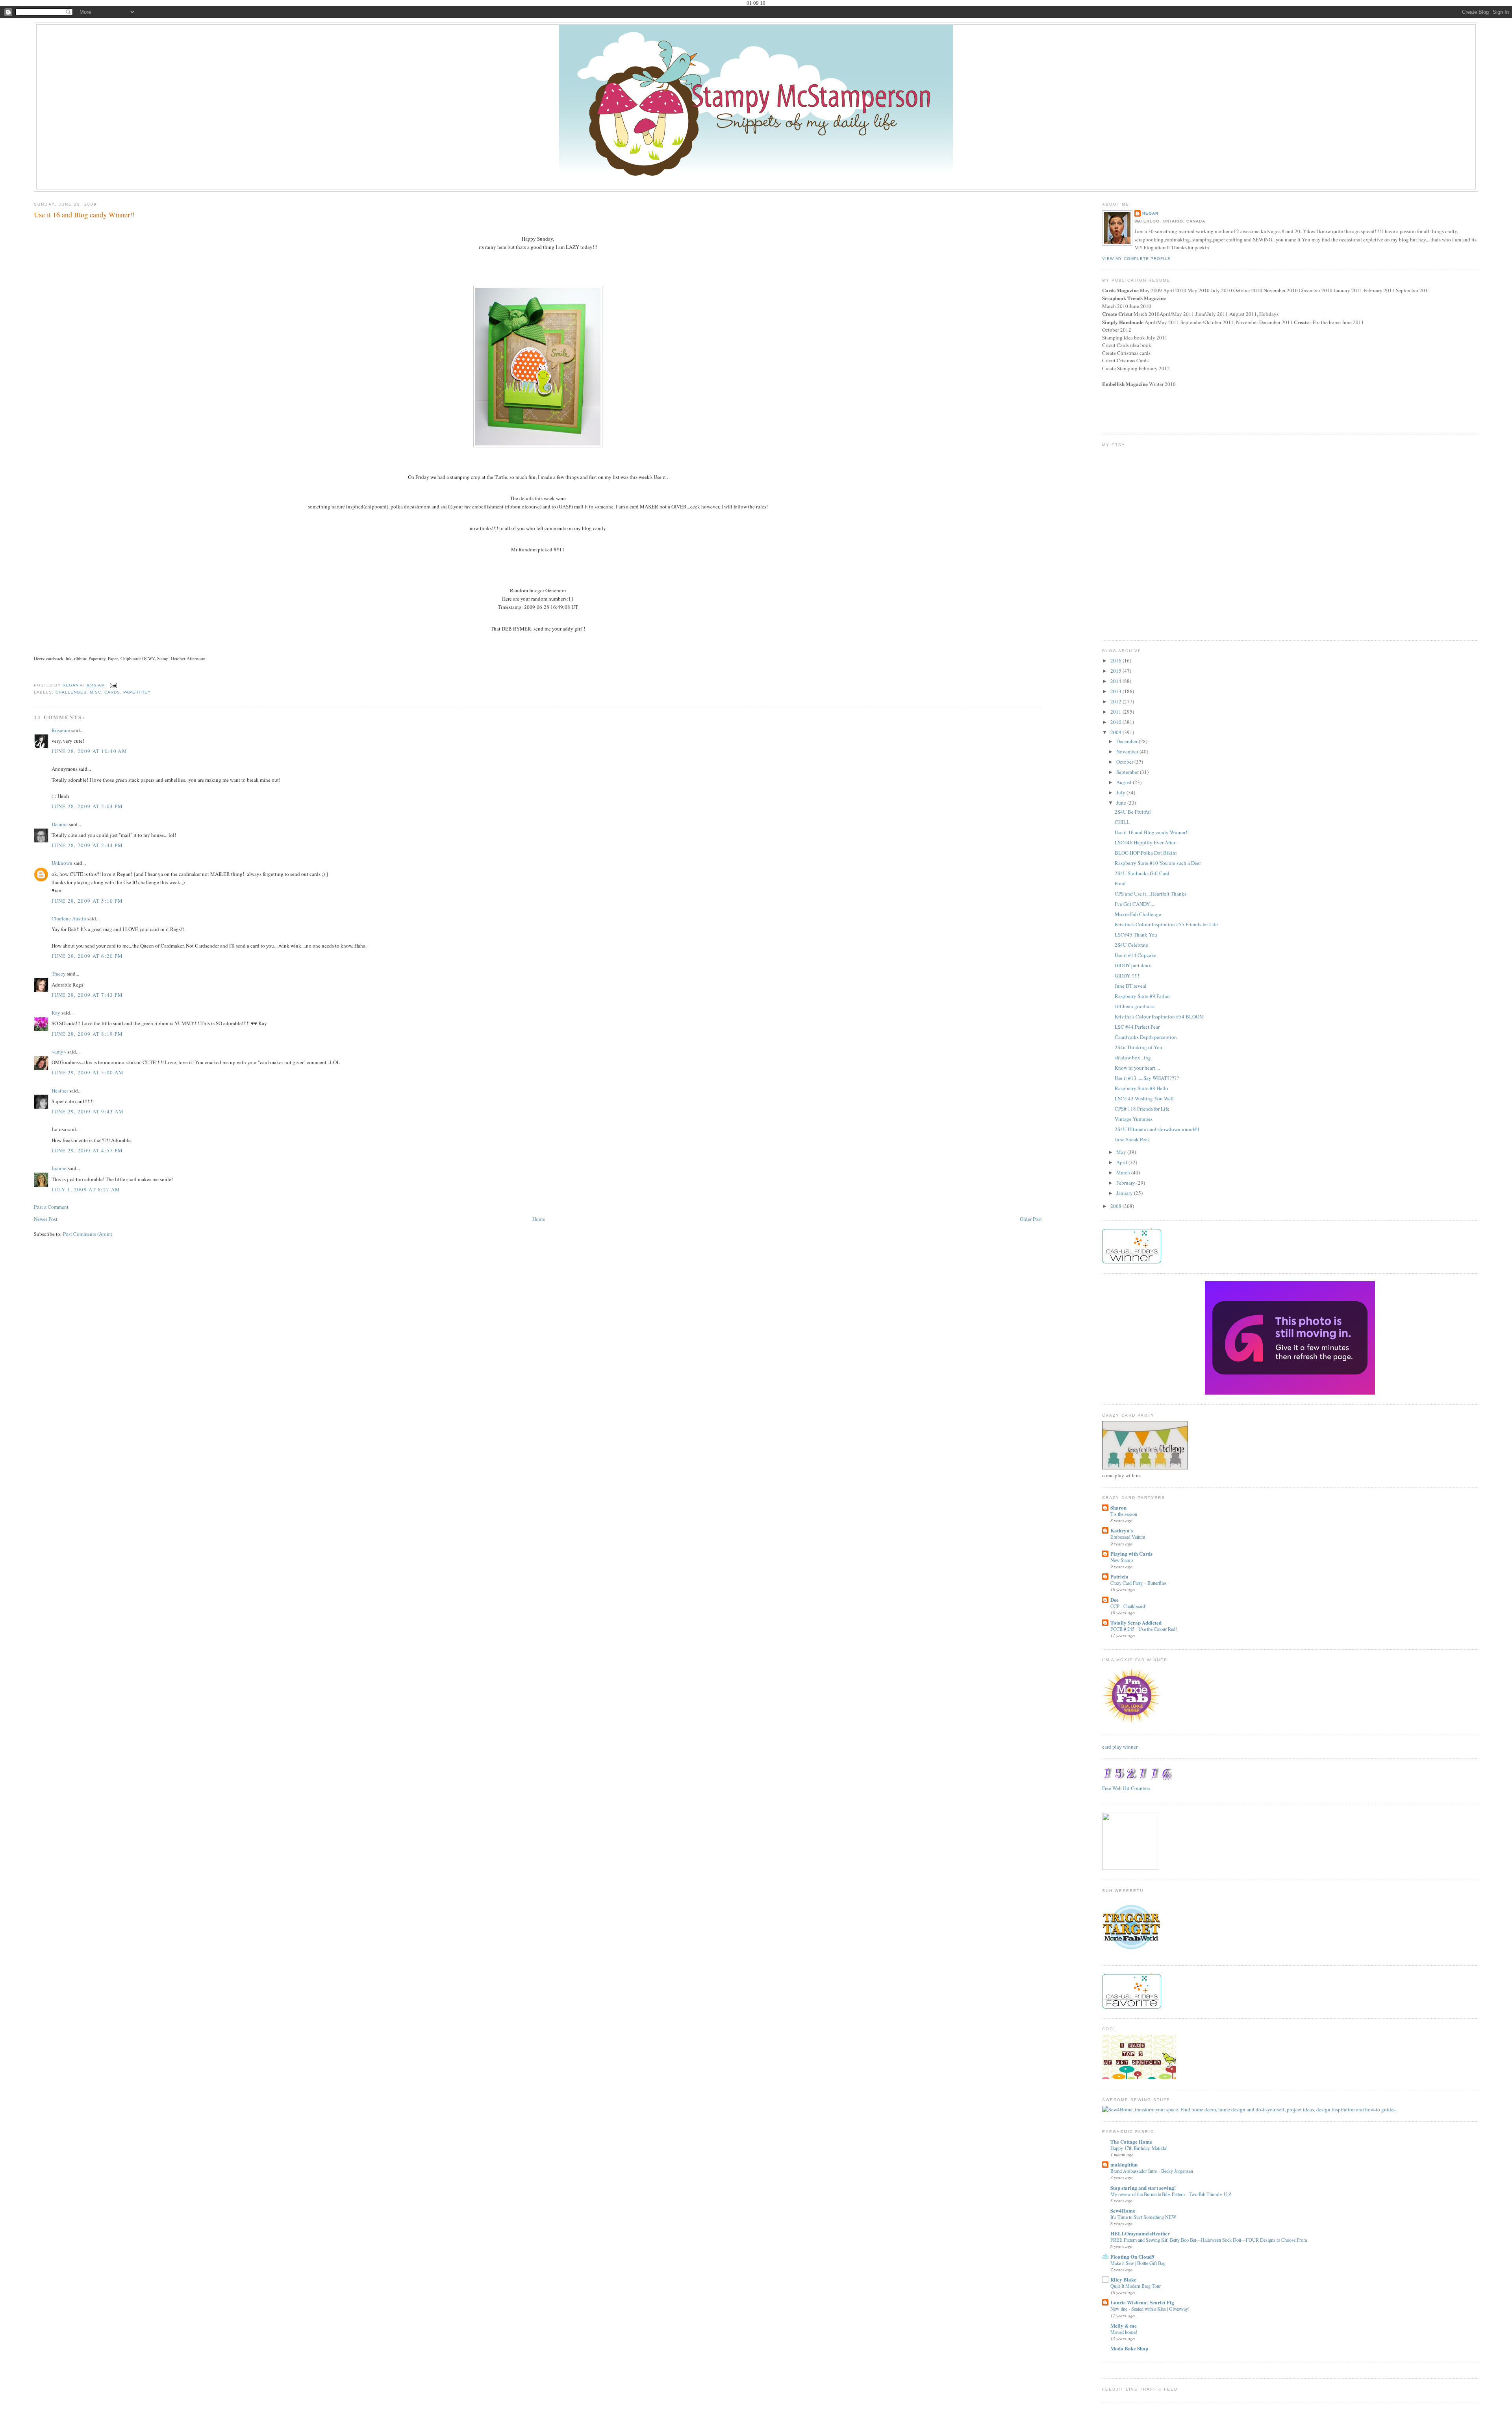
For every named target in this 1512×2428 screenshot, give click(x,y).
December (1128, 741)
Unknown (62, 863)
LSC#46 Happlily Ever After (1145, 842)
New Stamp (1122, 1560)
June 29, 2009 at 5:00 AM (88, 1072)
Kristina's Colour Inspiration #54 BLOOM (1159, 1016)
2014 (1116, 681)
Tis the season (1124, 1514)
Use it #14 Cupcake (1136, 955)
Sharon (1118, 1507)
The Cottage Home (1131, 2141)
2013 (1116, 691)
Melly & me (1124, 2325)
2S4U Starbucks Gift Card (1142, 873)
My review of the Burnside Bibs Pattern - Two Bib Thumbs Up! (1171, 2194)
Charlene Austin (69, 918)
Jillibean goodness (1135, 1006)
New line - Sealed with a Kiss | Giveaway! (1150, 2309)
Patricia (1119, 1576)
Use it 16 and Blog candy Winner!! (1152, 832)
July (1121, 792)
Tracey (59, 974)
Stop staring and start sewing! (1143, 2188)
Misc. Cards (105, 692)
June (1122, 803)
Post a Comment (51, 1207)
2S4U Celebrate (1131, 945)
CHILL (1122, 822)
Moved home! (1124, 2332)
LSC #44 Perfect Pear (1137, 1027)
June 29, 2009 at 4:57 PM (87, 1150)
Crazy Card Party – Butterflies (1139, 1583)
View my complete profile (1136, 259)
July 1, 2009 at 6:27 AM (86, 1189)
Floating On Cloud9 (1132, 2256)
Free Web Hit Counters (1126, 1788)
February (1126, 1183)
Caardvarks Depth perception (1146, 1037)
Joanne (59, 1168)
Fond (1120, 883)
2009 (1116, 732)
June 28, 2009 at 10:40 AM (89, 751)
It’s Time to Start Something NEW (1143, 2217)
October (1125, 762)
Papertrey (137, 692)
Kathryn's (1122, 1530)
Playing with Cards (1131, 1553)
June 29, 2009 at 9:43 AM (88, 1111)
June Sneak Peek (1132, 1139)
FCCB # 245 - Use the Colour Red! (1144, 1629)
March (1124, 1172)
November (1128, 751)
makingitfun (1124, 2164)
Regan (1150, 213)
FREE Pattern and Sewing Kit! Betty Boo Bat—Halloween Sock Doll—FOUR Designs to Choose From (1209, 2240)
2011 (1116, 712)
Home (539, 1219)
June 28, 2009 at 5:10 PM (87, 901)
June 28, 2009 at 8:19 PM (87, 1034)
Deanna (60, 824)
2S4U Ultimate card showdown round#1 (1157, 1129)
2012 (1116, 701)
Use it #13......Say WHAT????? (1147, 1078)
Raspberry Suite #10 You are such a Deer (1158, 863)
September (1128, 772)
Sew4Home (1123, 2210)
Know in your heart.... (1137, 1068)
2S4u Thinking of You (1139, 1047)
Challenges (71, 692)
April (1122, 1162)
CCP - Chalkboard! (1128, 1606)
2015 (1116, 671)
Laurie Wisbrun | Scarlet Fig (1142, 2302)
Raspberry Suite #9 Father (1142, 996)
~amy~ (59, 1052)
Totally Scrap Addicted (1136, 1622)
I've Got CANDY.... (1134, 904)
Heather (60, 1091)
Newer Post (46, 1219)
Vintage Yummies (1134, 1119)
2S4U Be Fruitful (1133, 812)
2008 (1116, 1206)
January (1125, 1193)
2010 (1116, 722)
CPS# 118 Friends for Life (1142, 1109)
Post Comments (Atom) (88, 1234)
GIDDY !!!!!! (1128, 976)
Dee (1115, 1600)
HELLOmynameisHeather (1140, 2233)
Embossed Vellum (1128, 1537)
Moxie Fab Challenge (1138, 914)
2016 (1116, 660)
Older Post (1031, 1219)
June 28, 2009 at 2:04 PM (87, 806)
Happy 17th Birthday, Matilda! (1139, 2148)
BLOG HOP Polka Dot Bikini (1146, 853)
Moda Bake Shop (1129, 2348)
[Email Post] (113, 685)
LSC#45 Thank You (1136, 935)
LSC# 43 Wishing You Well (1144, 1098)
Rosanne (61, 730)
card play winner (1120, 1747)
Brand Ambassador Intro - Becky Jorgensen (1152, 2171)
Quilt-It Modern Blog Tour (1136, 2286)
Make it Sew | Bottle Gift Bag (1138, 2263)
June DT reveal (1131, 986)
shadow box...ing (1133, 1057)
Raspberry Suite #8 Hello (1141, 1088)
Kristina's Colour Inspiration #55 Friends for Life (1166, 924)
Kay (56, 1013)
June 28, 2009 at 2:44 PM (87, 845)
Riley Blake (1123, 2279)
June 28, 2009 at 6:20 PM (87, 956)
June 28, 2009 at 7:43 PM (87, 995)
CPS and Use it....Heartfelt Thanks (1151, 894)
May (1122, 1152)
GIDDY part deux (1133, 965)
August (1125, 782)
